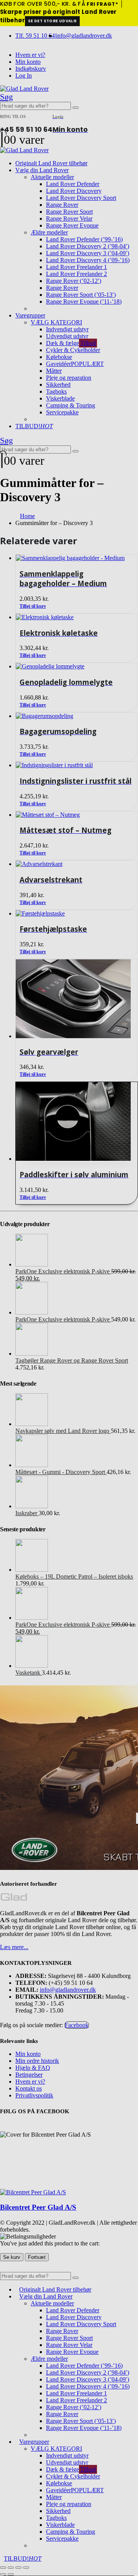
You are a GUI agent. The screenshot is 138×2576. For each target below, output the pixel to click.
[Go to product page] (77, 1122)
